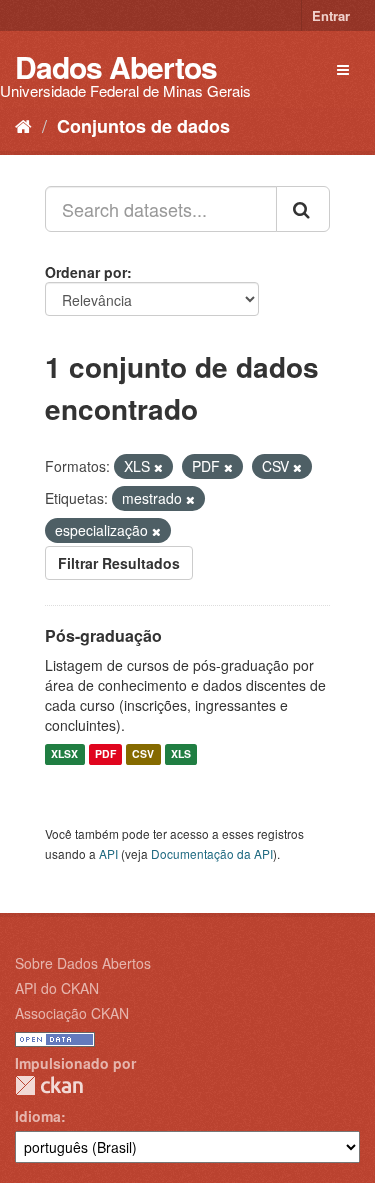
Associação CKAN (72, 1013)
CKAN (49, 1085)
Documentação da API (212, 853)
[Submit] (303, 209)
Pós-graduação (103, 635)
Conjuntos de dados (143, 126)
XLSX (64, 754)
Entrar (331, 15)
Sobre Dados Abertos (83, 963)
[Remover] (158, 467)
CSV (143, 754)
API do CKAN (57, 988)
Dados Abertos (116, 66)
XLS (181, 754)
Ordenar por (86, 272)
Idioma (38, 1116)
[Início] (23, 125)
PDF (105, 754)
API (108, 853)
